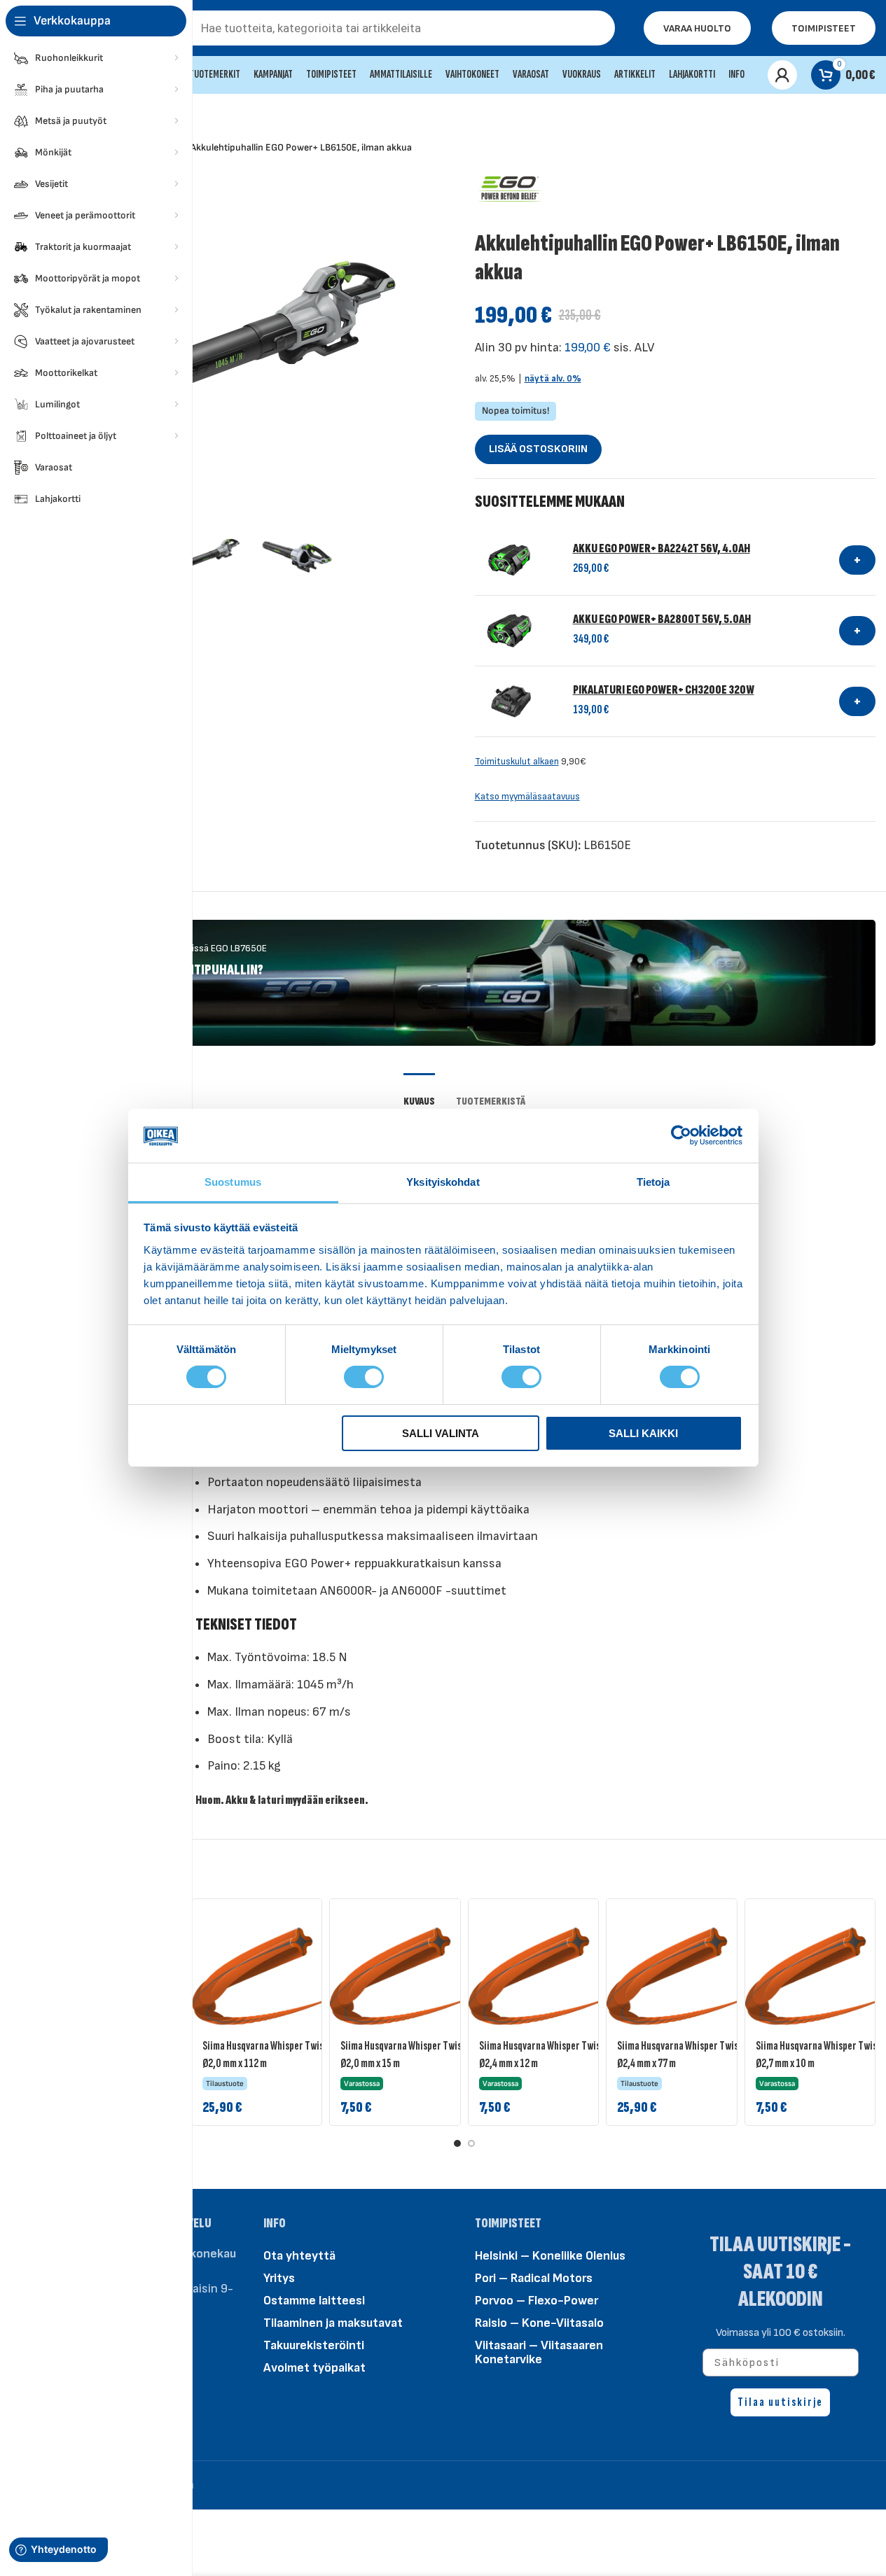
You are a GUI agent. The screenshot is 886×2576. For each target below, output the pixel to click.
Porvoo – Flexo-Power (537, 2301)
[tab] (419, 1094)
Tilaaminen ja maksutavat (333, 2323)
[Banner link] (464, 983)
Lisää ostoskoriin (538, 449)
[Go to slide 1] (457, 2143)
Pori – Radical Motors (534, 2278)
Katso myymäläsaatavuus (527, 797)
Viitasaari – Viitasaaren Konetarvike (539, 2352)
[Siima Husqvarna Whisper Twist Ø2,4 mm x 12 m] (546, 1976)
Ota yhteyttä (299, 2256)
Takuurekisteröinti (314, 2345)
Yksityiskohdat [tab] (443, 1182)
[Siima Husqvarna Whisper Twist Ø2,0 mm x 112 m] (269, 1976)
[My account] (782, 75)
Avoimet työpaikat (314, 2368)
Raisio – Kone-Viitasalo (539, 2323)
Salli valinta (441, 1433)
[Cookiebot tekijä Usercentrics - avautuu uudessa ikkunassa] (681, 1135)
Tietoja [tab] (653, 1182)
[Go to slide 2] (471, 2143)
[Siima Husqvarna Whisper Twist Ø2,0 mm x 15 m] (407, 1976)
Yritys (279, 2278)
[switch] (364, 1376)
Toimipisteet (824, 28)
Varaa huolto (697, 28)
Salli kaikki (643, 1433)
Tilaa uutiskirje (780, 2402)
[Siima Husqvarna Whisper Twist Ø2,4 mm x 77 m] (684, 1976)
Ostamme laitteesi (314, 2301)
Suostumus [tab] (233, 1182)
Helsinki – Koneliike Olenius (550, 2256)
